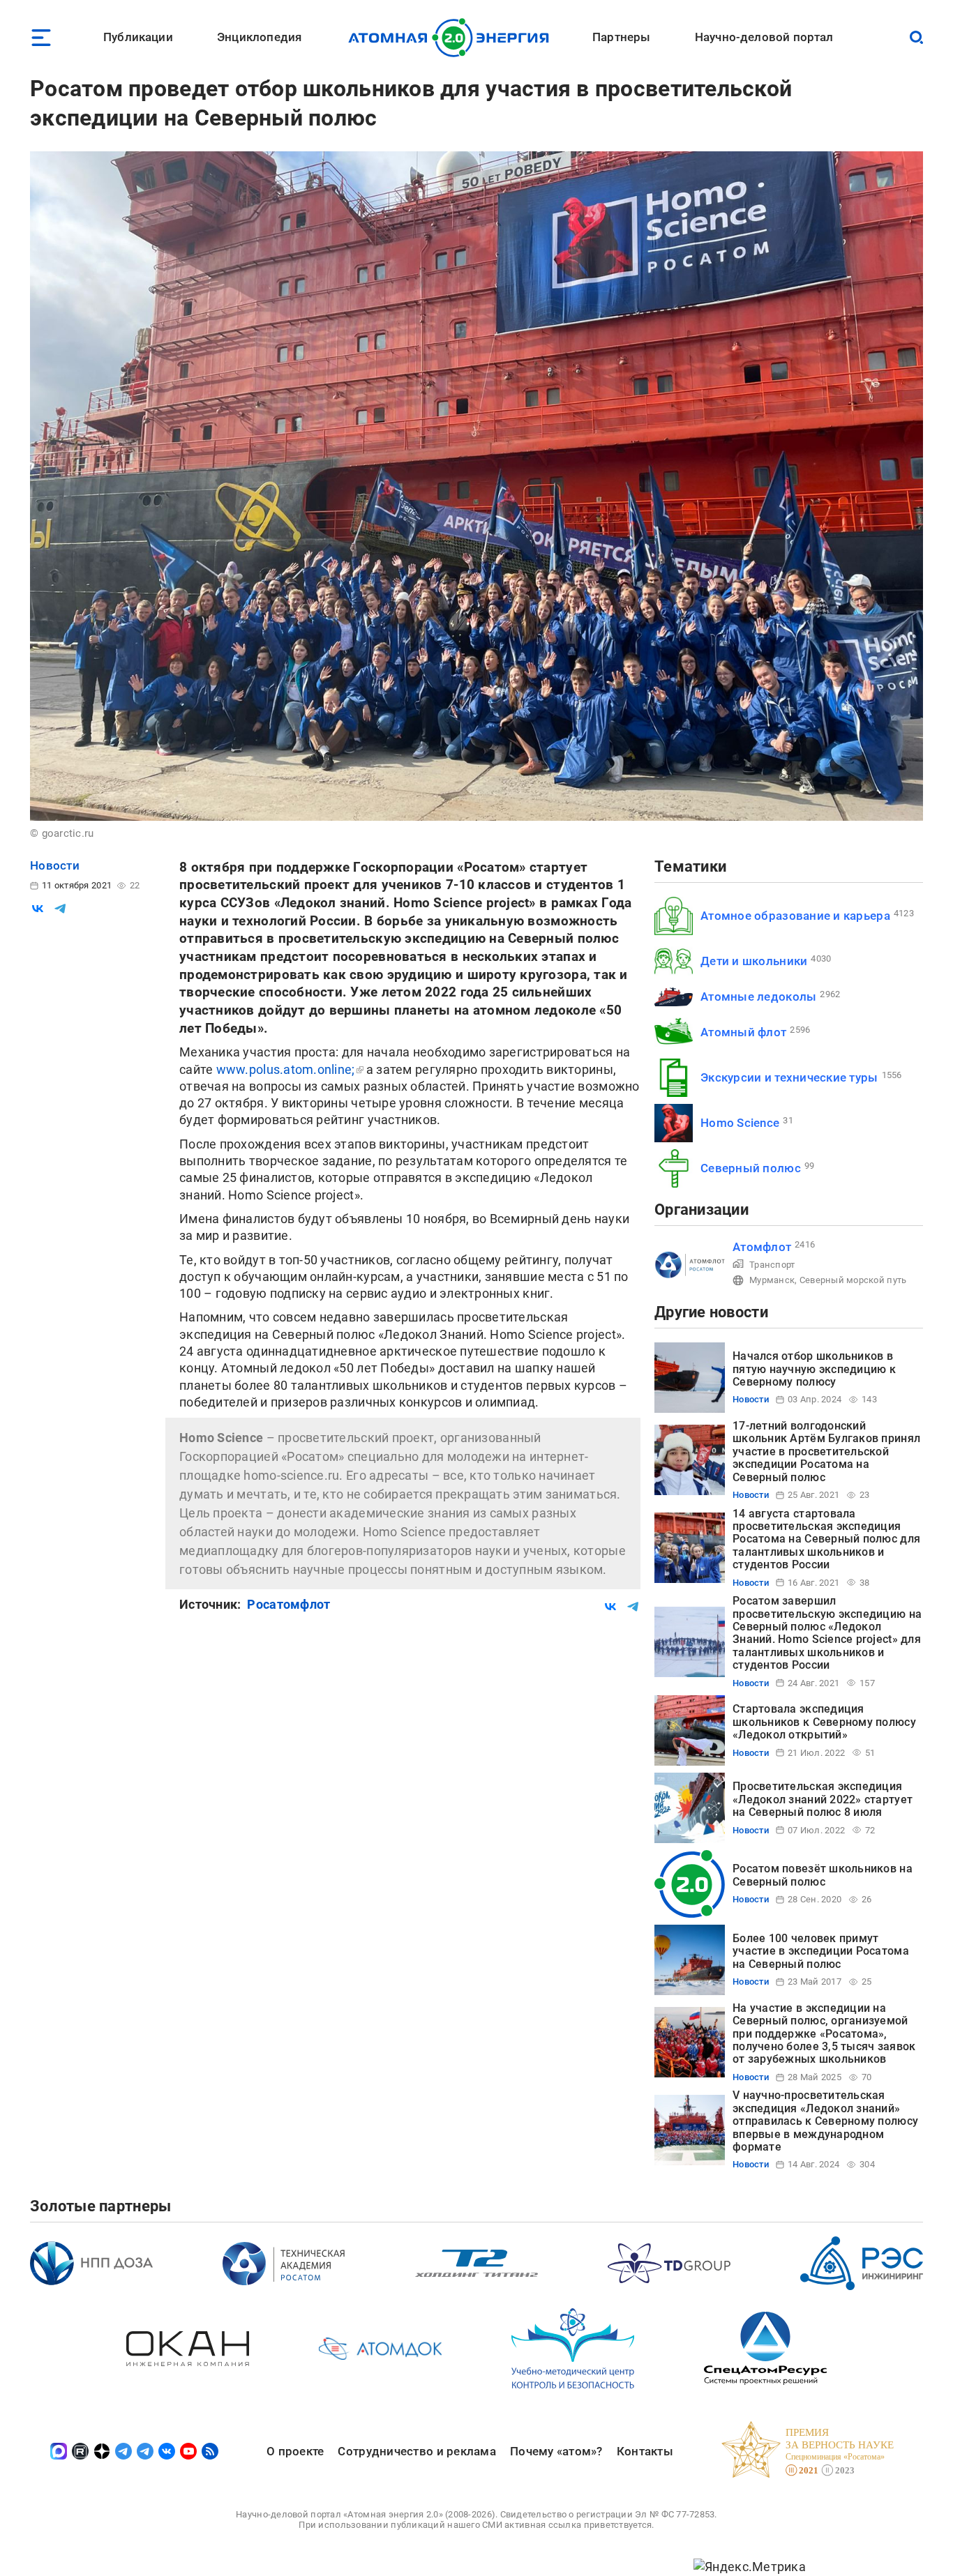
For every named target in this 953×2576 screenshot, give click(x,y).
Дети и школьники (754, 961)
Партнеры (621, 37)
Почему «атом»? (556, 2451)
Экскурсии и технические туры (789, 1077)
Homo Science (740, 1123)
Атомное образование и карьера (795, 916)
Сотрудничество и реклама (417, 2451)
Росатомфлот (288, 1604)
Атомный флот (743, 1032)
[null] (38, 909)
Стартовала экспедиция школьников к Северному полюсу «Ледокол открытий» (824, 1722)
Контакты (645, 2451)
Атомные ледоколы (758, 997)
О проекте (295, 2451)
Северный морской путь (853, 1280)
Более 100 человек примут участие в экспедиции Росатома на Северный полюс (821, 1951)
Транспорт (772, 1265)
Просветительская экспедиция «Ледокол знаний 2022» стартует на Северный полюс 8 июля (823, 1799)
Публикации (138, 37)
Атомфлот (762, 1247)
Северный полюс (751, 1168)
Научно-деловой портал (764, 37)
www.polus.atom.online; (286, 1069)
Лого (452, 38)
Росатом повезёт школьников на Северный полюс (823, 1875)
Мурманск (772, 1280)
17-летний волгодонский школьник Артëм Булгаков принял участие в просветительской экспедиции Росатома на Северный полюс (826, 1452)
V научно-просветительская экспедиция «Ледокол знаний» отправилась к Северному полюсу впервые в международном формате (825, 2121)
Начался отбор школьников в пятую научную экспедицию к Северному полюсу (814, 1369)
